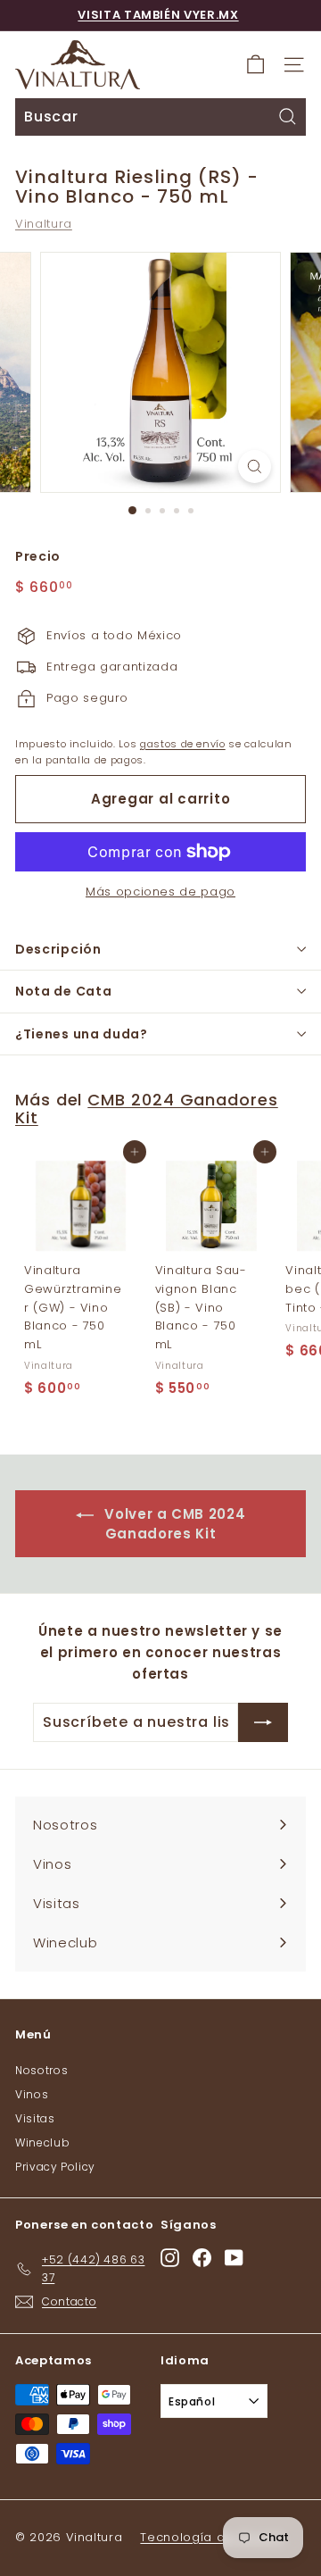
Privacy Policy (55, 2167)
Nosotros (41, 2070)
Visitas (35, 2118)
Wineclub (42, 2142)
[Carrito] (255, 65)
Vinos (32, 2094)
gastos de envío (183, 744)
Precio (38, 556)
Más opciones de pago (160, 892)
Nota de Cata (63, 991)
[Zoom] (255, 467)
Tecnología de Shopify (212, 2537)
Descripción (58, 949)
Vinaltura (44, 224)
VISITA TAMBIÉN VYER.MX (158, 15)
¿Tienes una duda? (82, 1034)
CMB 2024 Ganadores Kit (147, 1109)
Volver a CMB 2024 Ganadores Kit (173, 1524)
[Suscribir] (263, 1722)
